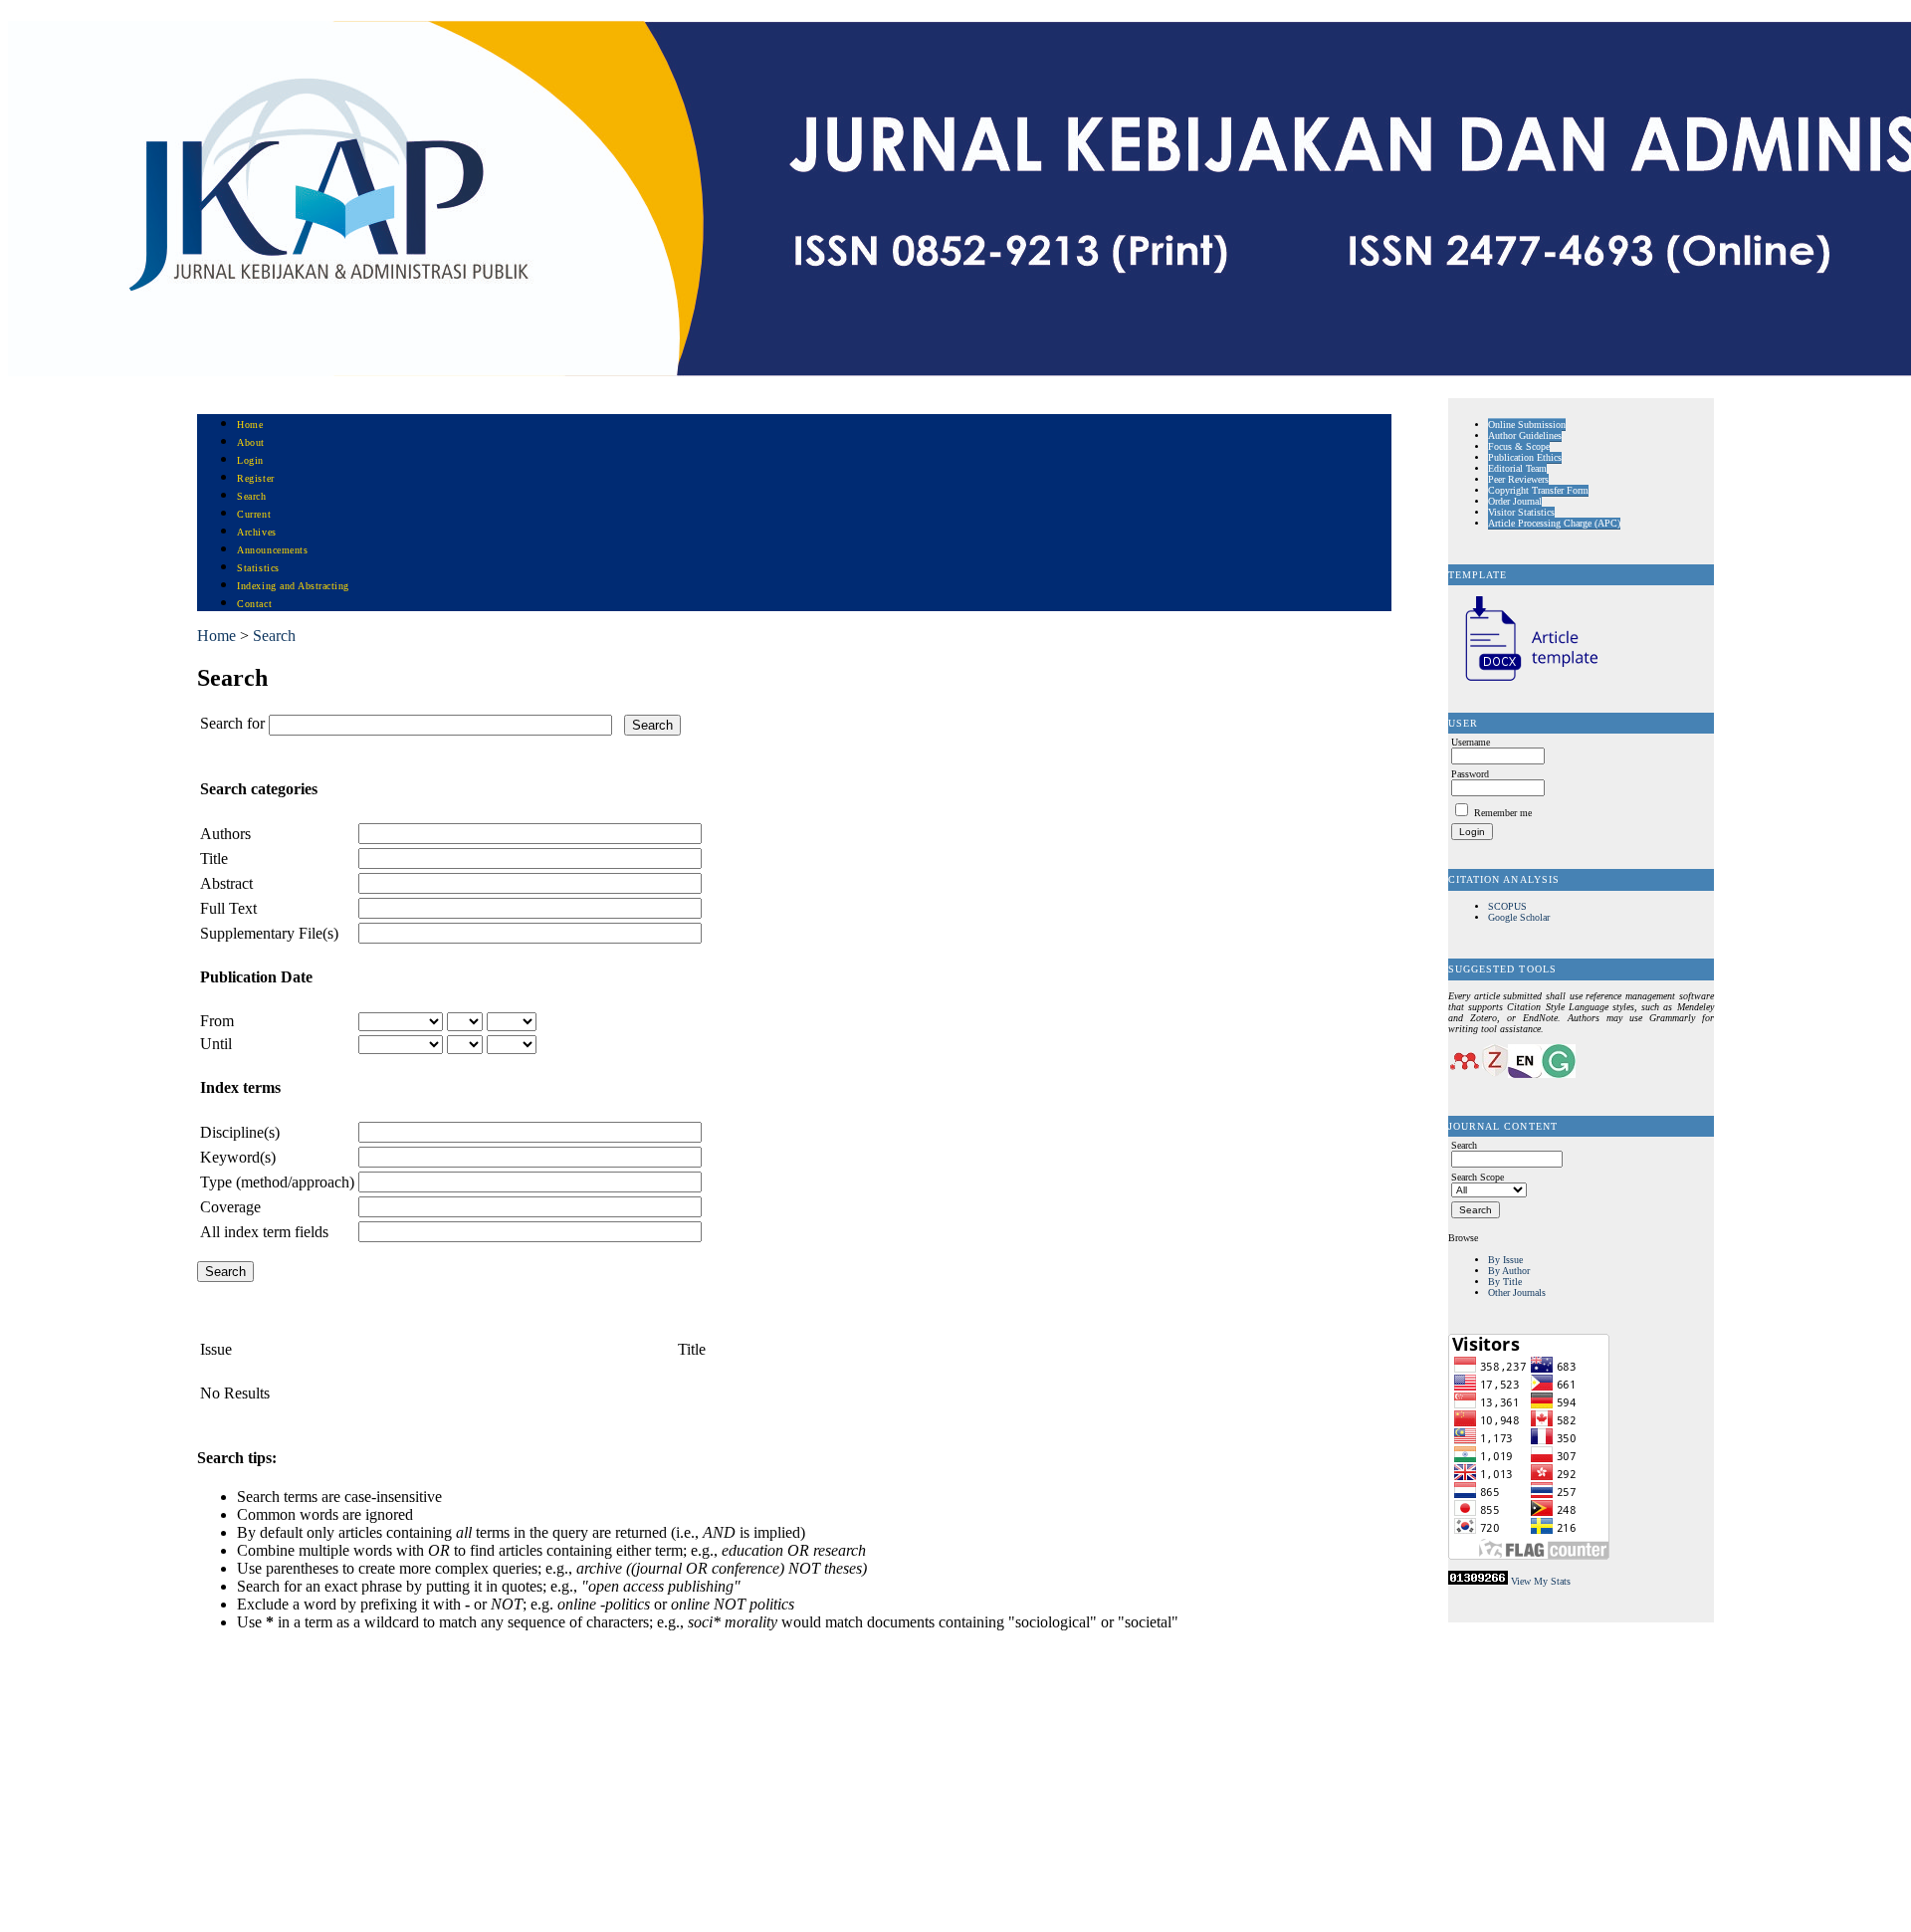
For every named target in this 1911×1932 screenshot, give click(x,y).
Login (250, 460)
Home (250, 425)
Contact (254, 604)
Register (255, 478)
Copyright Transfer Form (1538, 490)
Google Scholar (1519, 917)
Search (251, 496)
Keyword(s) (238, 1157)
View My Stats (1541, 1581)
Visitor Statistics (1521, 512)
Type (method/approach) (277, 1182)
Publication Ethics (1525, 457)
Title (214, 859)
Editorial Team (1517, 468)
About (251, 442)
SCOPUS (1507, 906)
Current (254, 514)
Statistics (258, 568)
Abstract (226, 883)
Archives (256, 532)
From (217, 1021)
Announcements (272, 550)
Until (216, 1044)
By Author (1509, 1271)
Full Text (228, 908)
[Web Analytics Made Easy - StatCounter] (1478, 1581)
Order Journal (1515, 501)
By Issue (1505, 1260)
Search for (232, 723)
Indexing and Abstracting (293, 586)
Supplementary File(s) (269, 933)
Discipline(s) (240, 1132)
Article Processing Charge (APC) (1554, 523)
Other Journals (1517, 1292)
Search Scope (1478, 1177)
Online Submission (1527, 425)
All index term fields (264, 1232)
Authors (225, 834)
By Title (1505, 1282)
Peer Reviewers (1518, 479)
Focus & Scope (1519, 446)
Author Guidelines (1525, 435)
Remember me (1503, 813)
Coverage (230, 1207)
